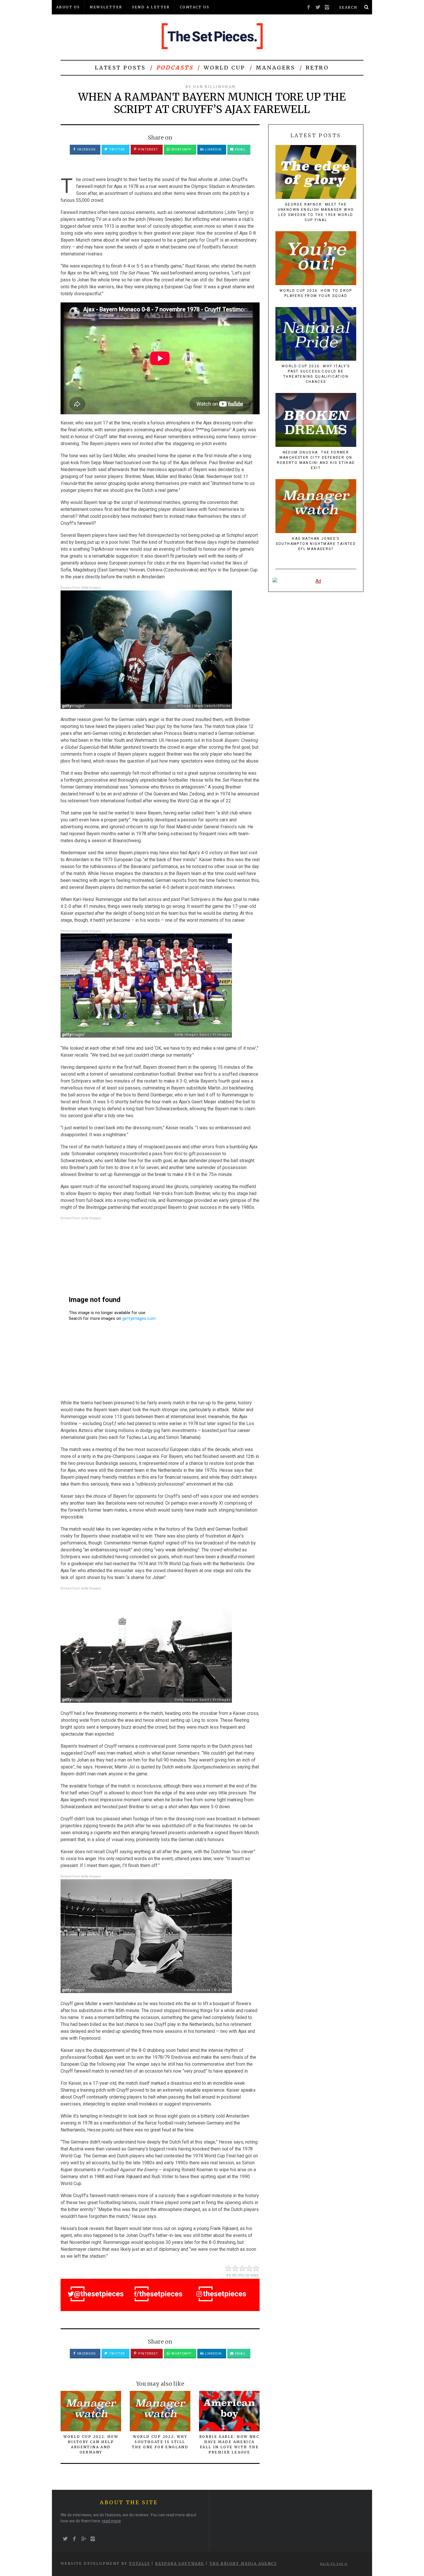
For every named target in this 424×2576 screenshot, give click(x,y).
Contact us (195, 7)
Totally (139, 2563)
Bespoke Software (180, 2563)
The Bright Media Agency (243, 2563)
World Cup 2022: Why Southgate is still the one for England (160, 2442)
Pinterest (148, 149)
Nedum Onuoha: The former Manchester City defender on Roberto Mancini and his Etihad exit (316, 460)
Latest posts (120, 68)
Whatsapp (181, 149)
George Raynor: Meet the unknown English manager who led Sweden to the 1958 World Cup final (316, 212)
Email (240, 149)
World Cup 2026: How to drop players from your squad (316, 293)
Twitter (116, 149)
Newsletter (106, 7)
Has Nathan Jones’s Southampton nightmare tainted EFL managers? (316, 544)
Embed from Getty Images (81, 588)
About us (68, 7)
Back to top (332, 2564)
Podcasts (175, 68)
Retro (317, 68)
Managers (276, 68)
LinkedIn (213, 149)
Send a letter (151, 7)
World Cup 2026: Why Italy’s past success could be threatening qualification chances (316, 374)
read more (111, 2521)
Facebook (86, 149)
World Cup (224, 68)
